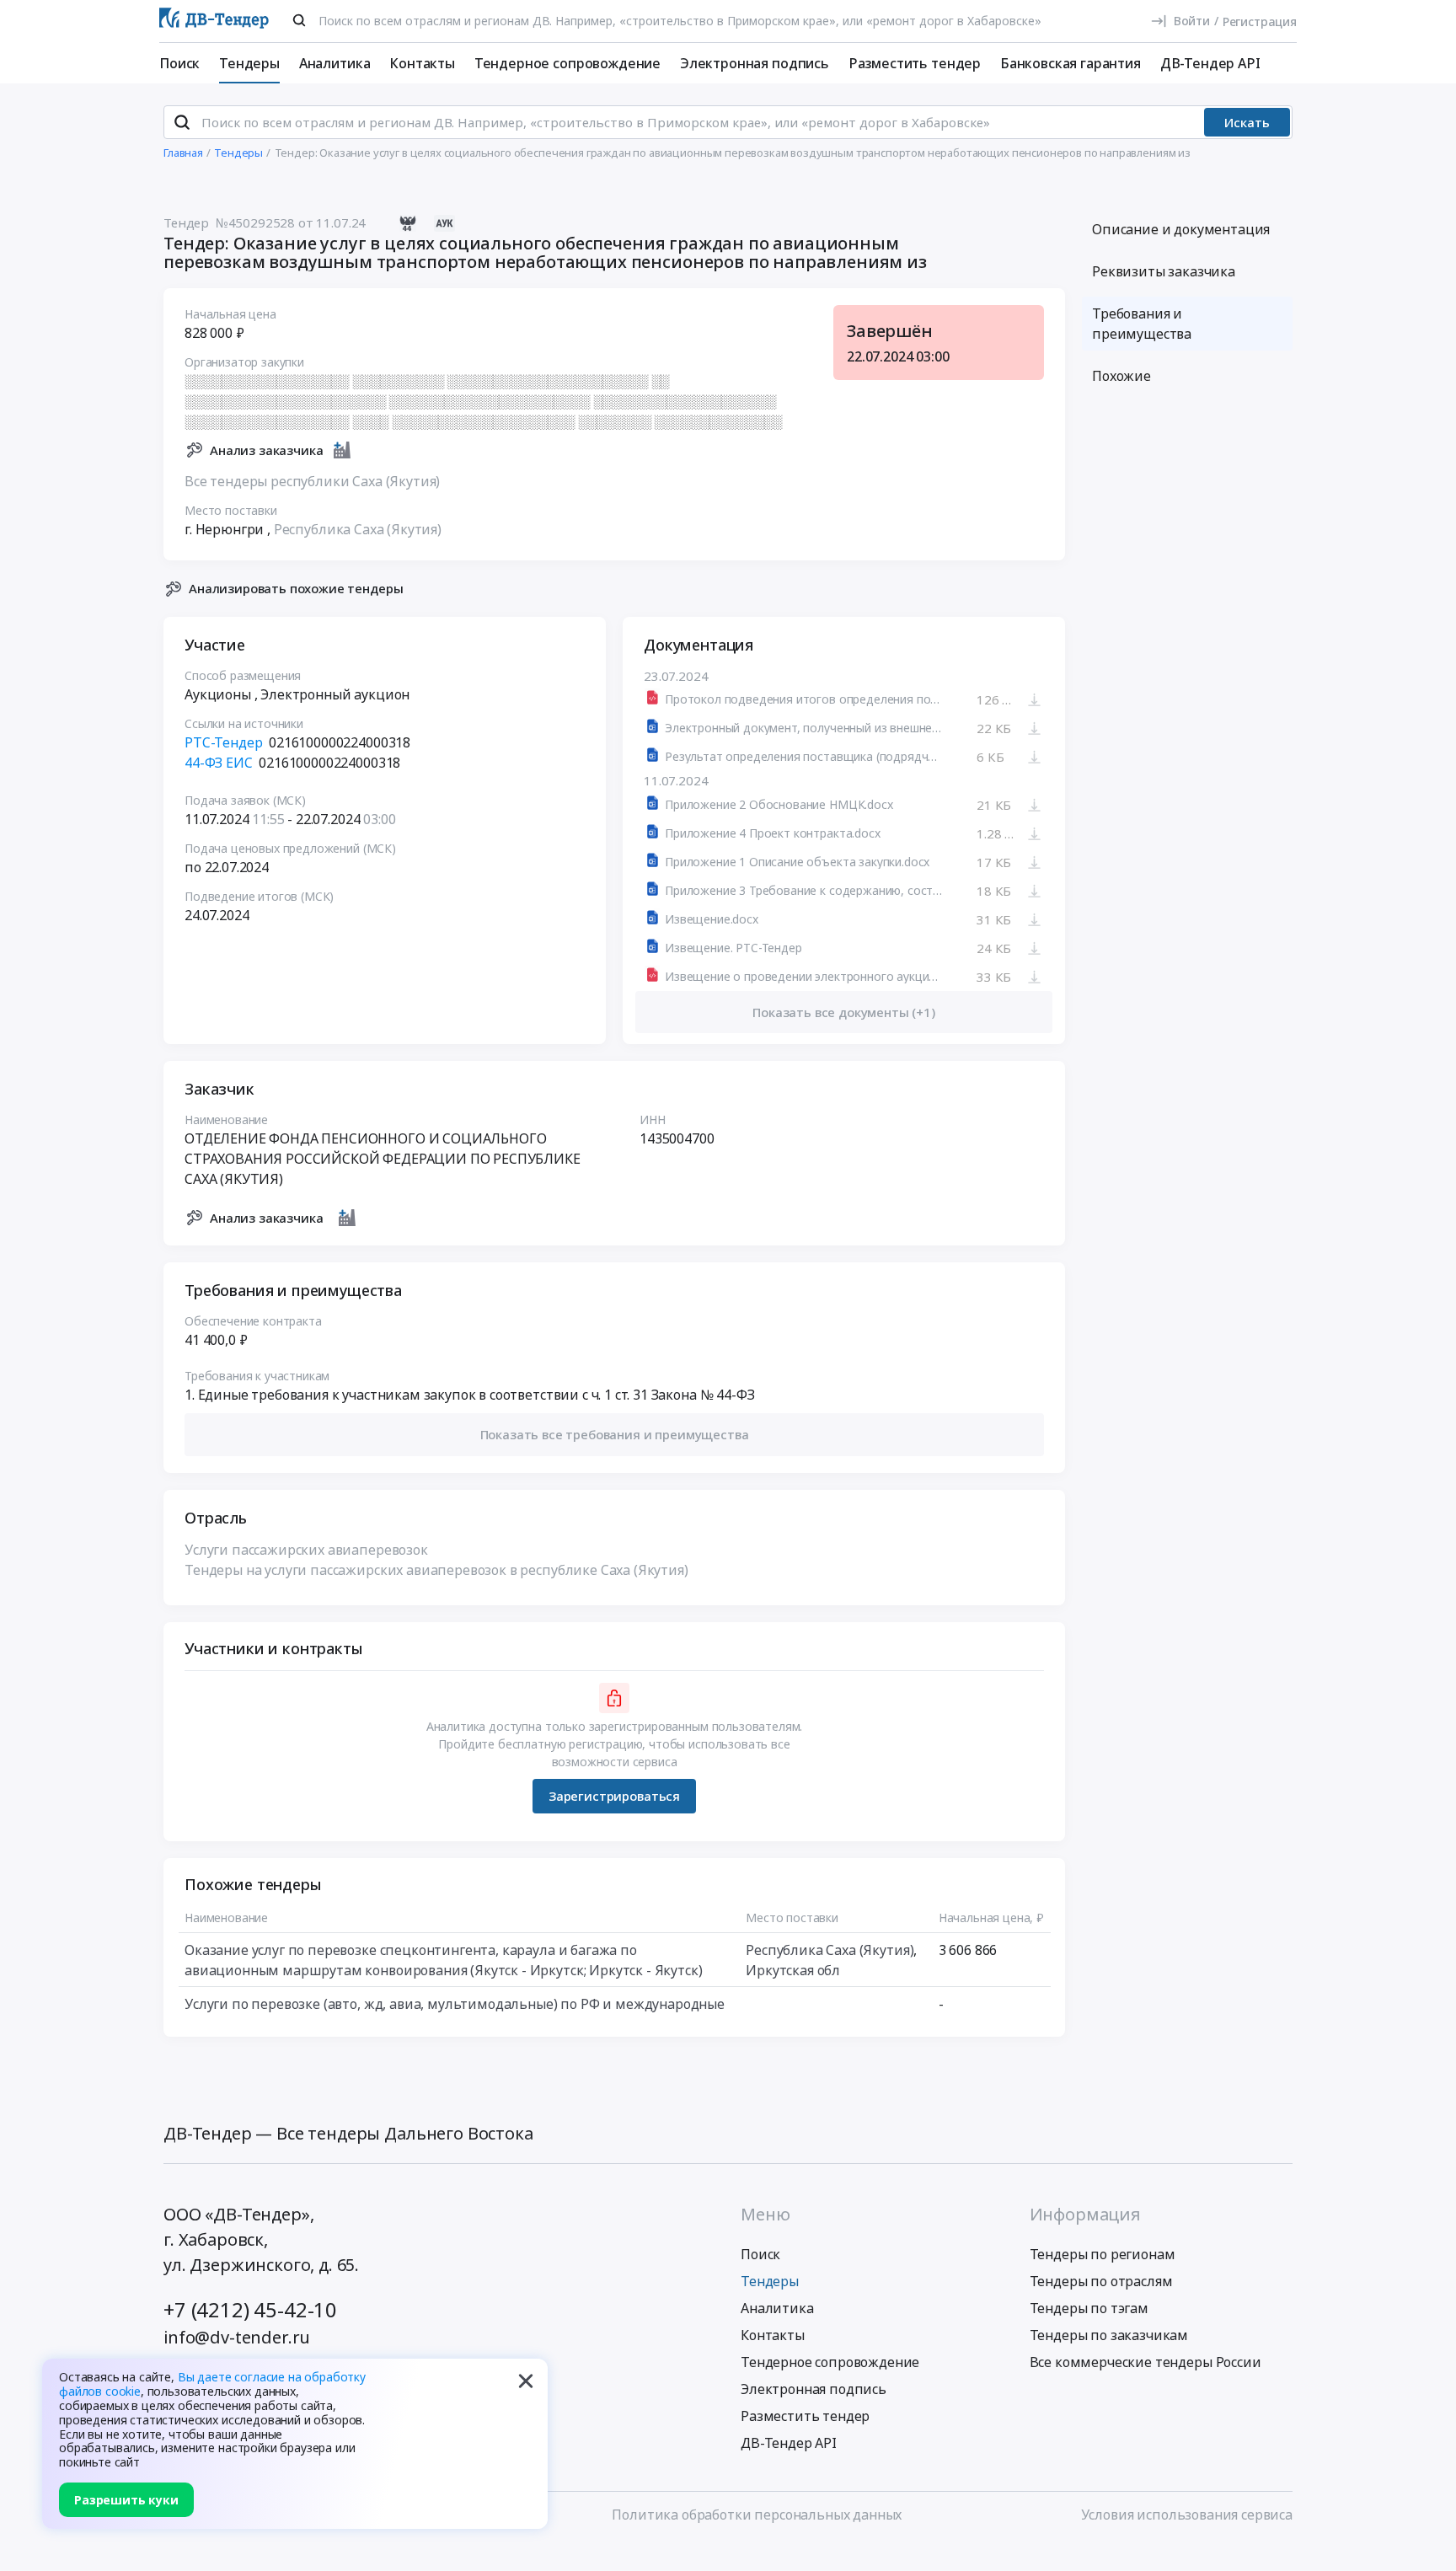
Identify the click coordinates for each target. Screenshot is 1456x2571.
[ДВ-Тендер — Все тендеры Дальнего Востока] (214, 21)
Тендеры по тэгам (1089, 2308)
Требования (1142, 324)
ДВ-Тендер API (1210, 63)
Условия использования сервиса (1187, 2515)
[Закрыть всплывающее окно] (526, 2381)
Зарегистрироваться (614, 1796)
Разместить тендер (915, 63)
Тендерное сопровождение (567, 63)
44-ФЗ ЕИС (219, 763)
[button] (614, 1435)
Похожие (1121, 376)
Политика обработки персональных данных (757, 2515)
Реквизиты (1164, 271)
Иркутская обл (793, 1970)
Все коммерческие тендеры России (1146, 2362)
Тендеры (249, 63)
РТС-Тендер (223, 742)
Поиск (179, 63)
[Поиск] (299, 20)
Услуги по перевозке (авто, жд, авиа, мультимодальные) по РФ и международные (455, 2004)
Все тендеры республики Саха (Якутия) (312, 481)
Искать (1247, 122)
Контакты (422, 63)
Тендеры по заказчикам (1109, 2335)
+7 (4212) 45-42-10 (250, 2309)
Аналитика (335, 63)
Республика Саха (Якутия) (358, 529)
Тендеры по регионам (1103, 2254)
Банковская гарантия (1071, 63)
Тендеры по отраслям (1101, 2281)
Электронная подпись (755, 63)
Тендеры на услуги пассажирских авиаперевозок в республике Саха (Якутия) (436, 1570)
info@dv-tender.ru (237, 2337)
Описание (1181, 229)
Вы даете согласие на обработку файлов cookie (212, 2384)
